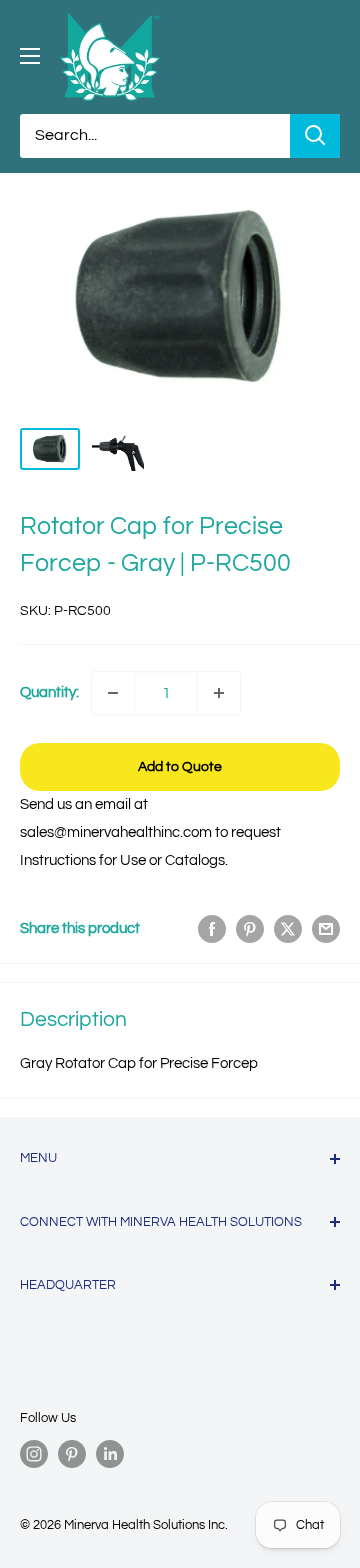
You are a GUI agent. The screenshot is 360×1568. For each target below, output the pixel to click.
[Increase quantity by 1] (219, 693)
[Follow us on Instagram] (34, 1454)
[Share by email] (326, 929)
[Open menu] (30, 56)
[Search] (315, 136)
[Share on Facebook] (212, 929)
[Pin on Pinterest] (250, 929)
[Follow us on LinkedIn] (110, 1454)
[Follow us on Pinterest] (72, 1454)
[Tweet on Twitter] (288, 929)
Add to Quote (180, 767)
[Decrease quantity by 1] (113, 693)
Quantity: (49, 692)
